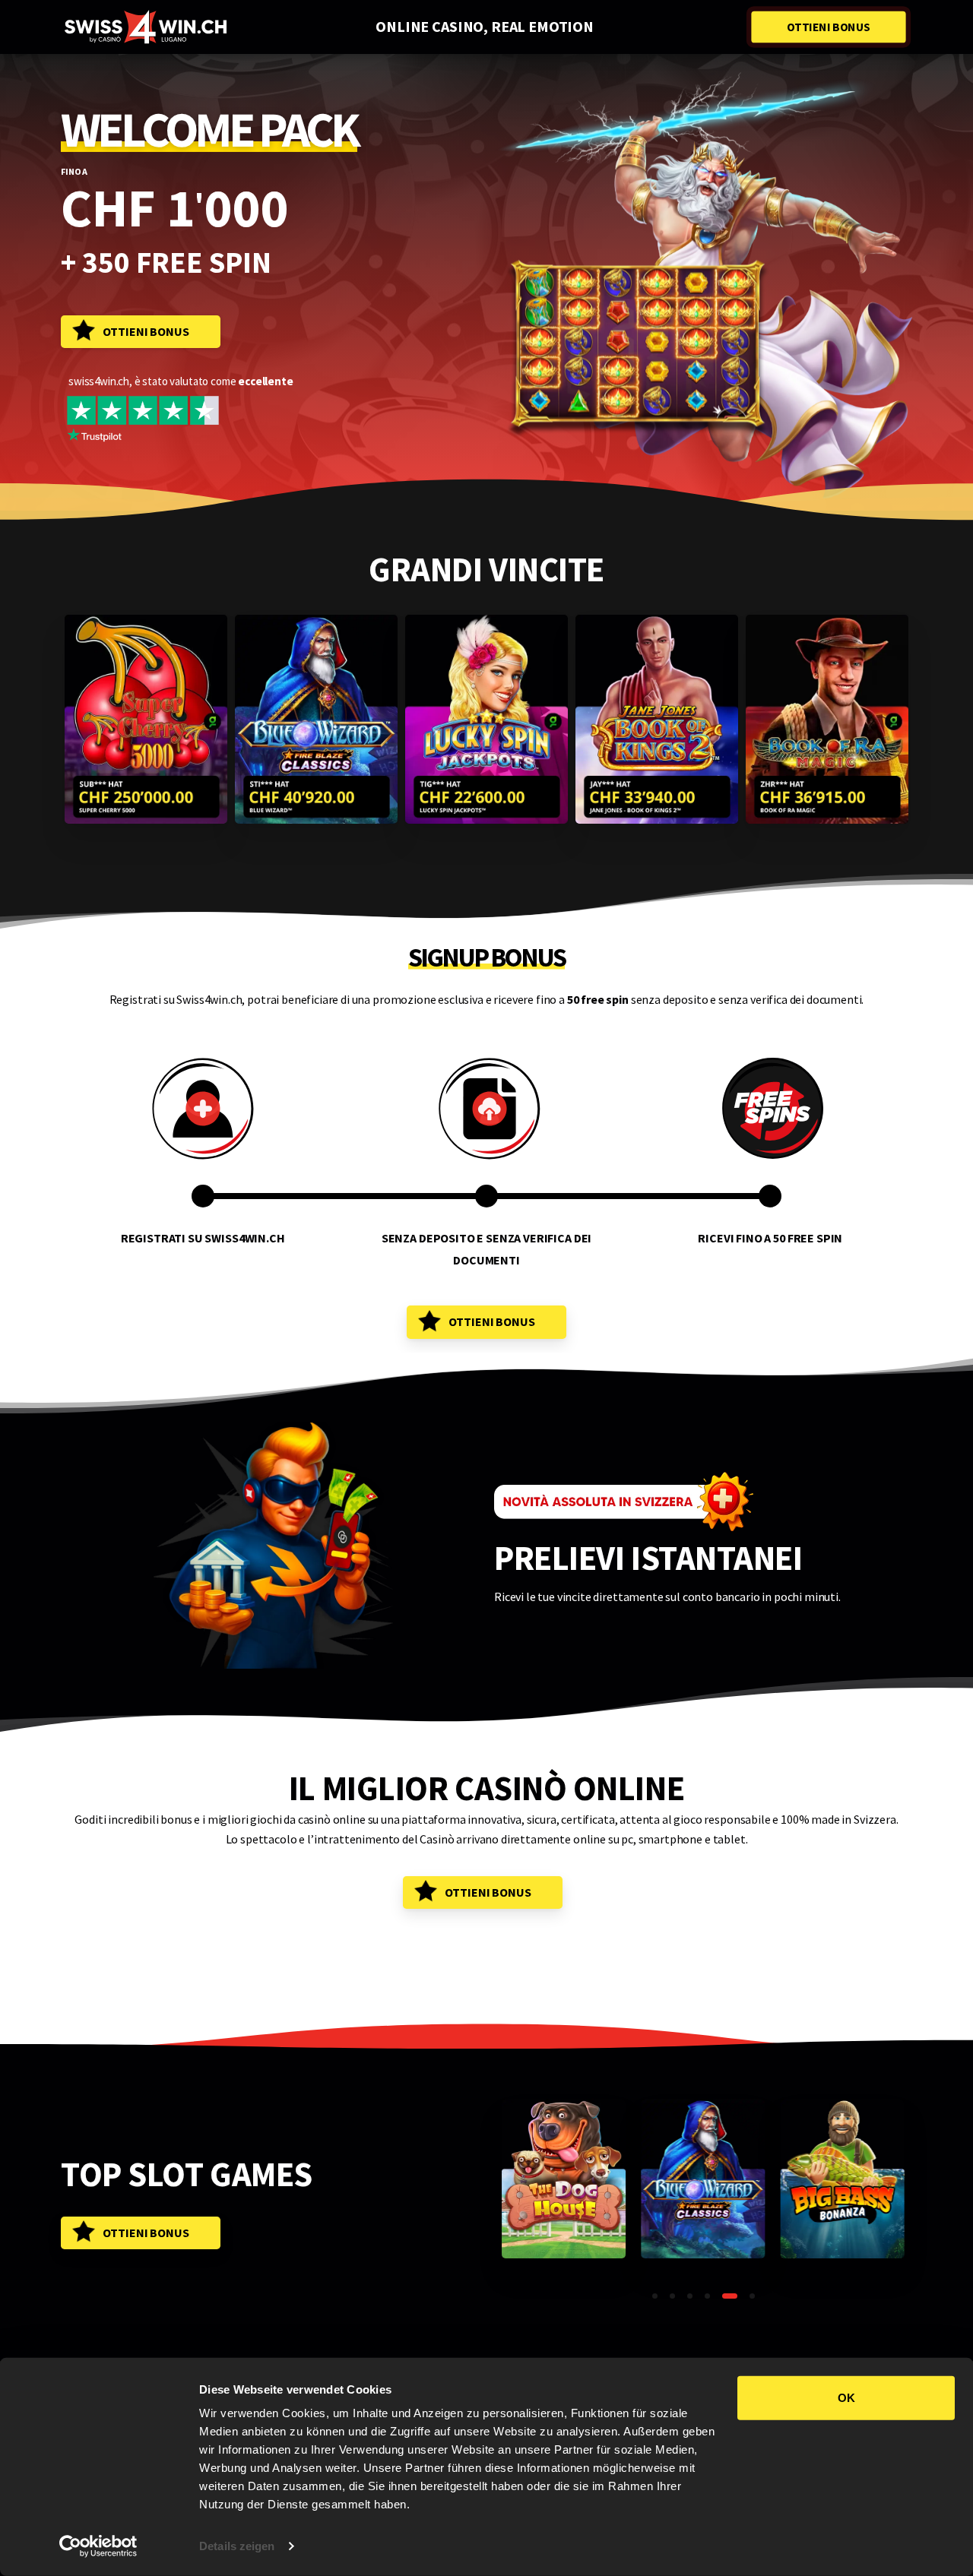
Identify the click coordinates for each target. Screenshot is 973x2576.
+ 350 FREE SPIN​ (166, 263)
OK (846, 2398)
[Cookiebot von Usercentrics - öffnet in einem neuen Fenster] (98, 2546)
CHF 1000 (174, 207)
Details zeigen (237, 2546)
